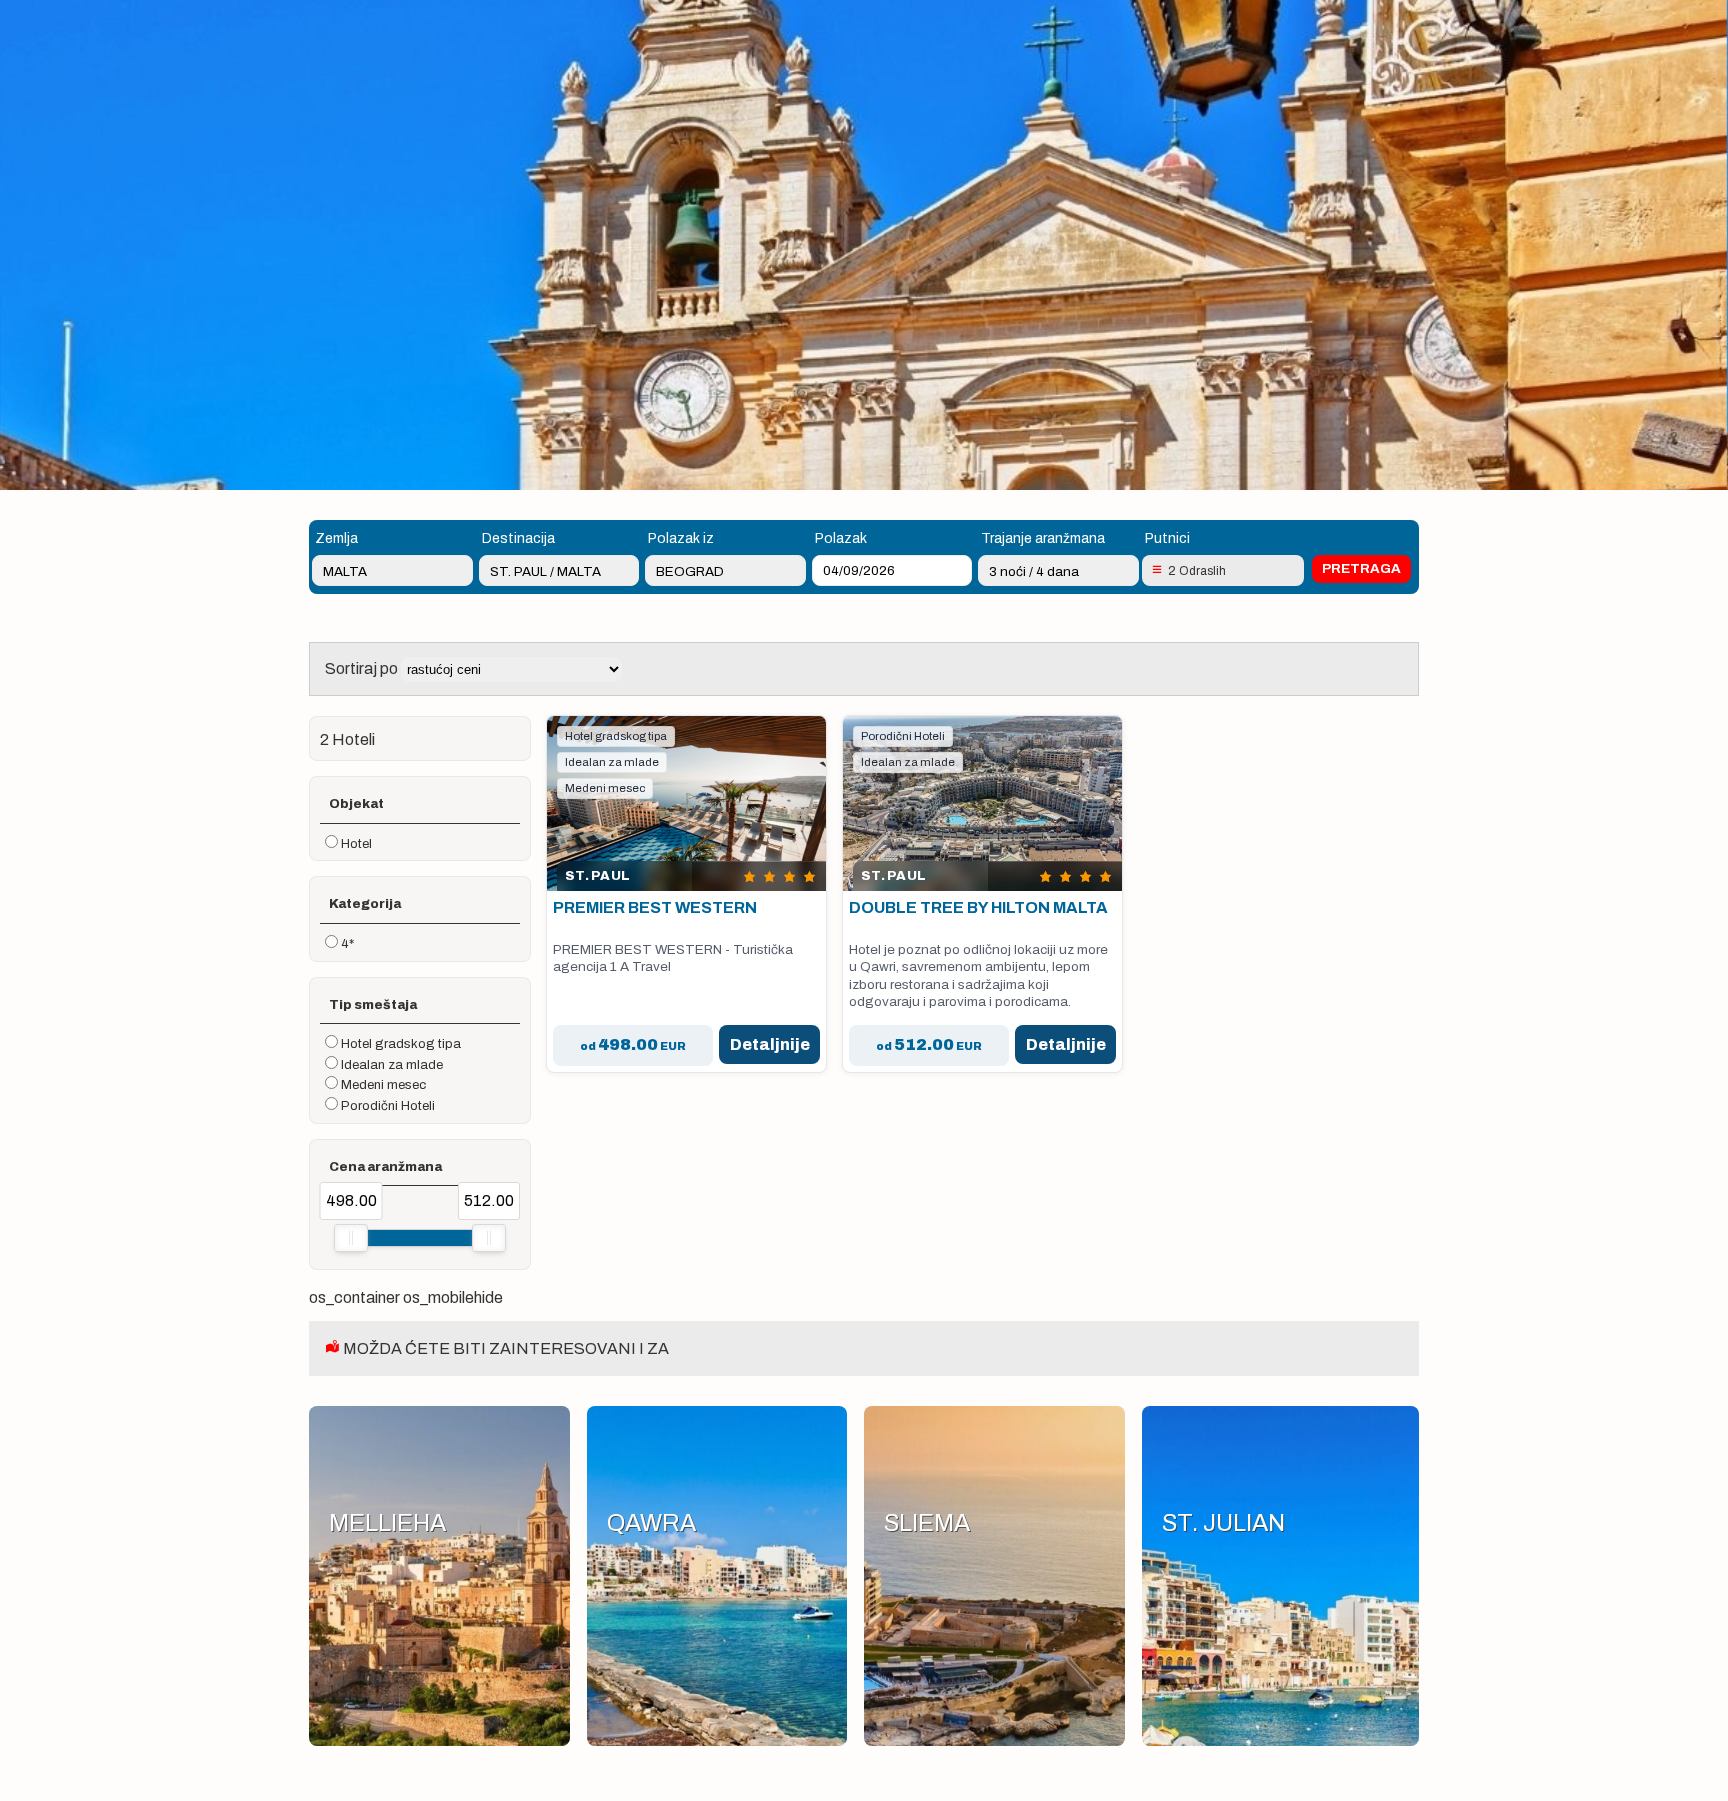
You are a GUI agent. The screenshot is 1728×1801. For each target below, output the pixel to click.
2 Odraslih (1197, 571)
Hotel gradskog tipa (401, 1044)
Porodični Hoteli (388, 1106)
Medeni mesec (383, 1085)
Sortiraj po (363, 668)
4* (347, 944)
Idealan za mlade (392, 1065)
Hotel (356, 844)
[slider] (351, 1238)
